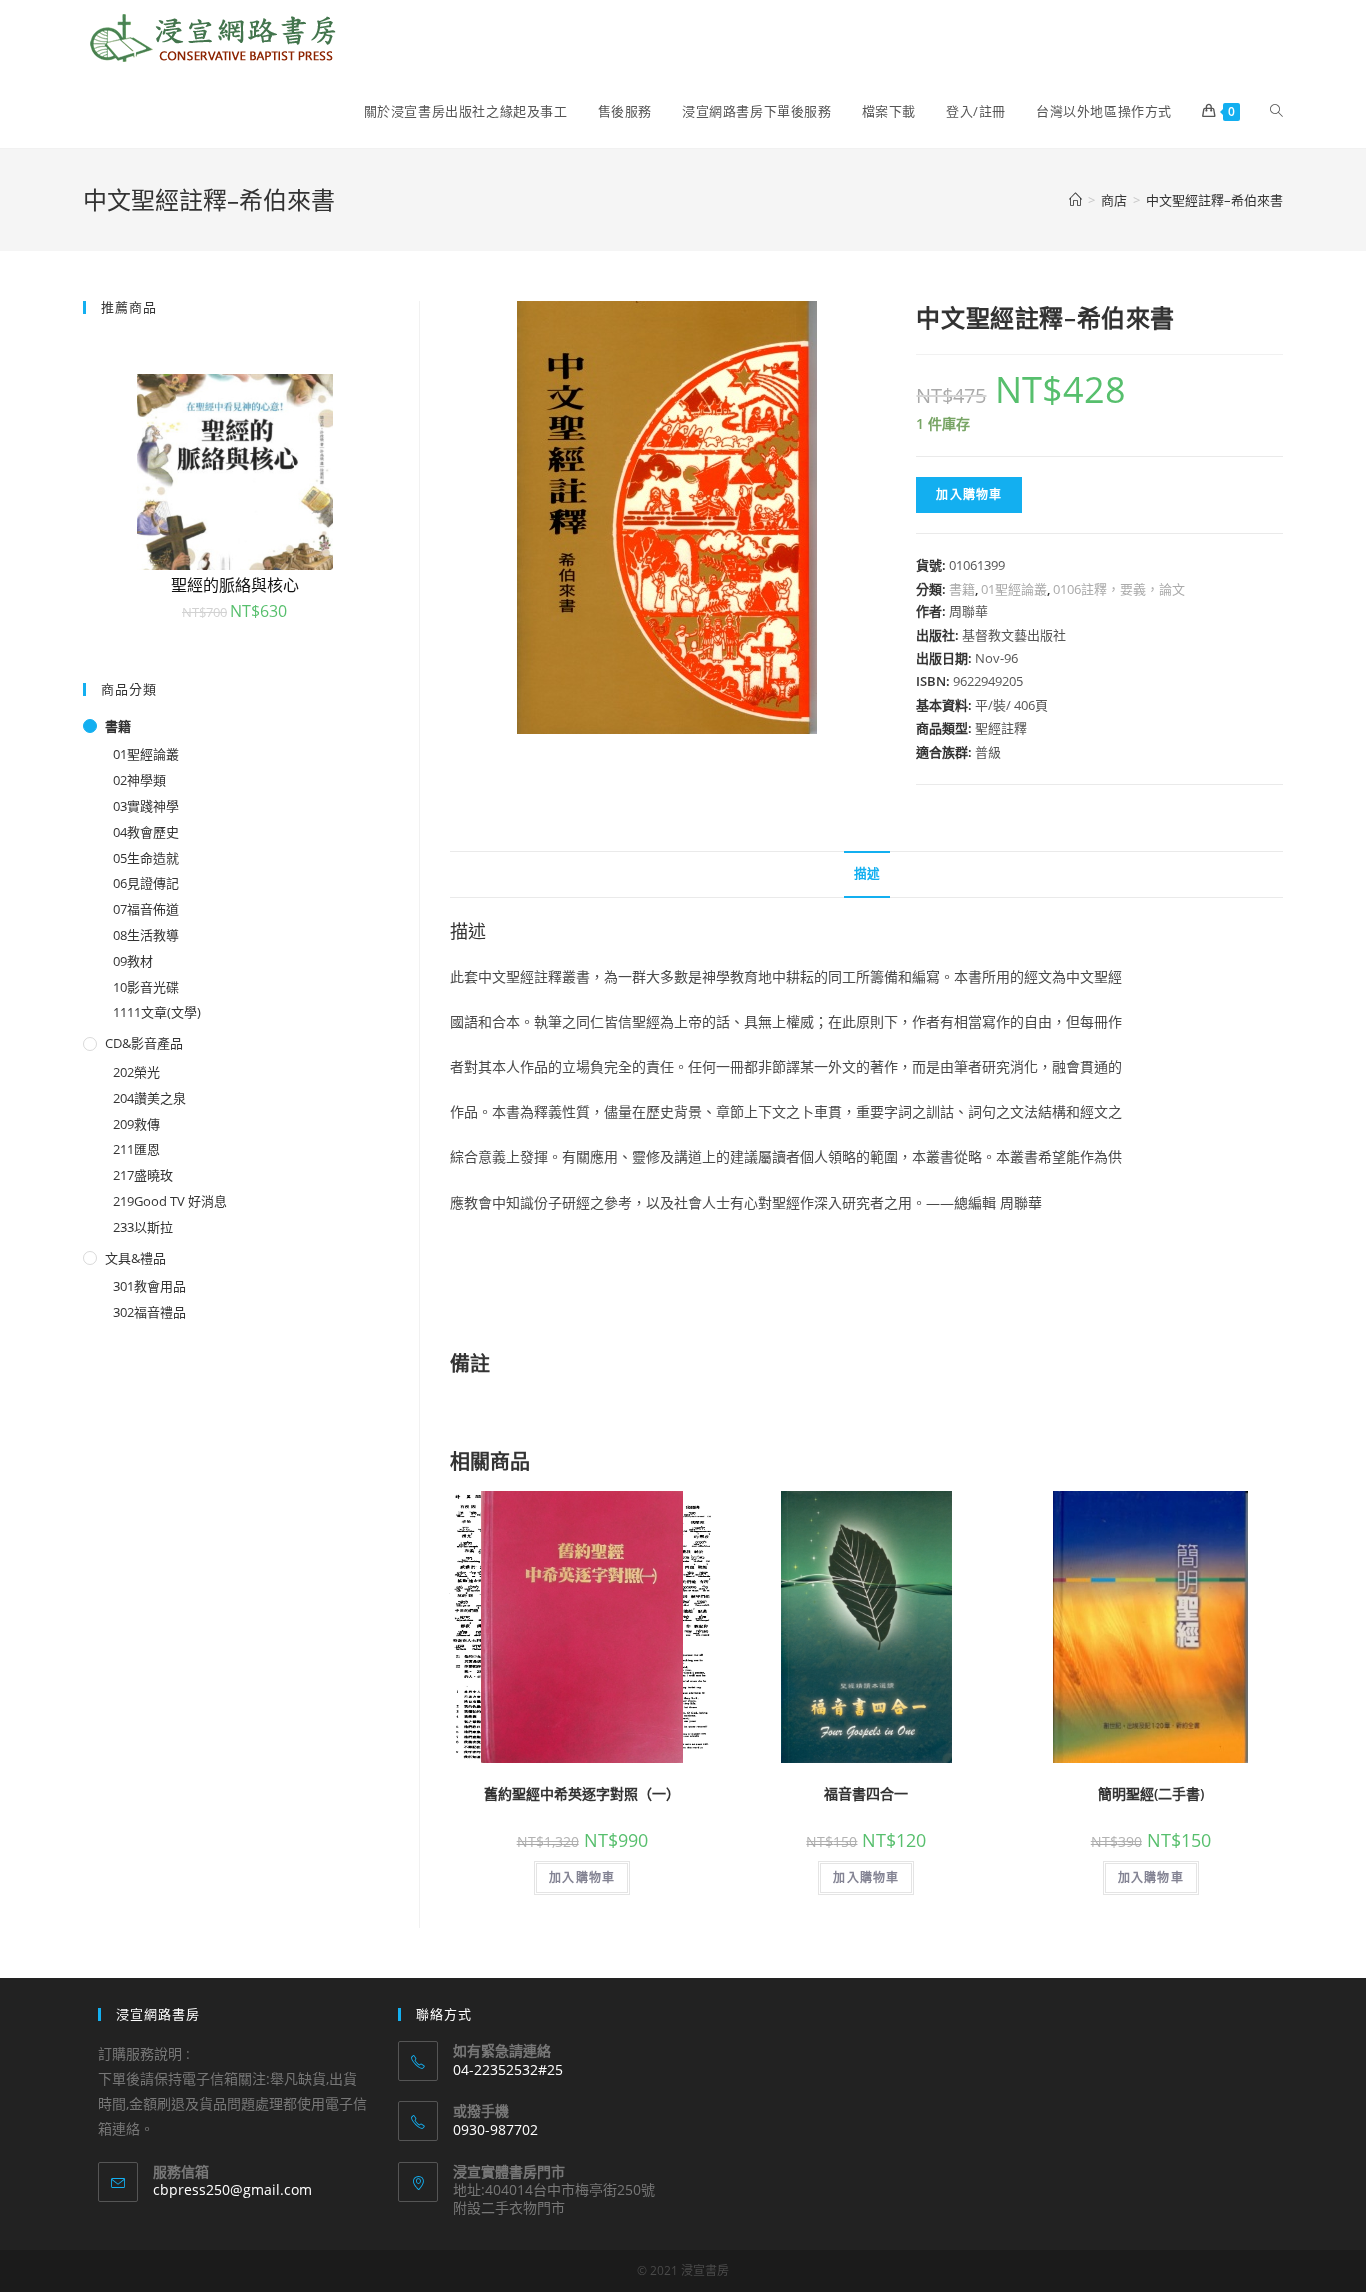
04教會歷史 (146, 832)
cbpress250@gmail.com (232, 2189)
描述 (867, 873)
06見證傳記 (146, 883)
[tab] (867, 874)
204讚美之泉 (149, 1098)
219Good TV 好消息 (170, 1201)
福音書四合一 (866, 1793)
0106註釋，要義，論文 (1119, 589)
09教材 (133, 961)
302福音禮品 (149, 1312)
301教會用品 (149, 1286)
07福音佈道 (146, 909)
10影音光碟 (146, 987)
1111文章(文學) (157, 1012)
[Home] (1075, 200)
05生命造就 (146, 858)
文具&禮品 (135, 1258)
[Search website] (1276, 111)
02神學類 (139, 780)
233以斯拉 (143, 1227)
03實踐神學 (146, 806)
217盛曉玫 (143, 1175)
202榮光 (136, 1072)
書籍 (962, 589)
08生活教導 (146, 935)
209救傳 (136, 1124)
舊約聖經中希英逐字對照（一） (582, 1793)
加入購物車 (969, 494)
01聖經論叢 (1014, 589)
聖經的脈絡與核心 (235, 585)
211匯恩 (136, 1149)
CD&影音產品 (144, 1043)
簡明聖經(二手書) (1151, 1793)
